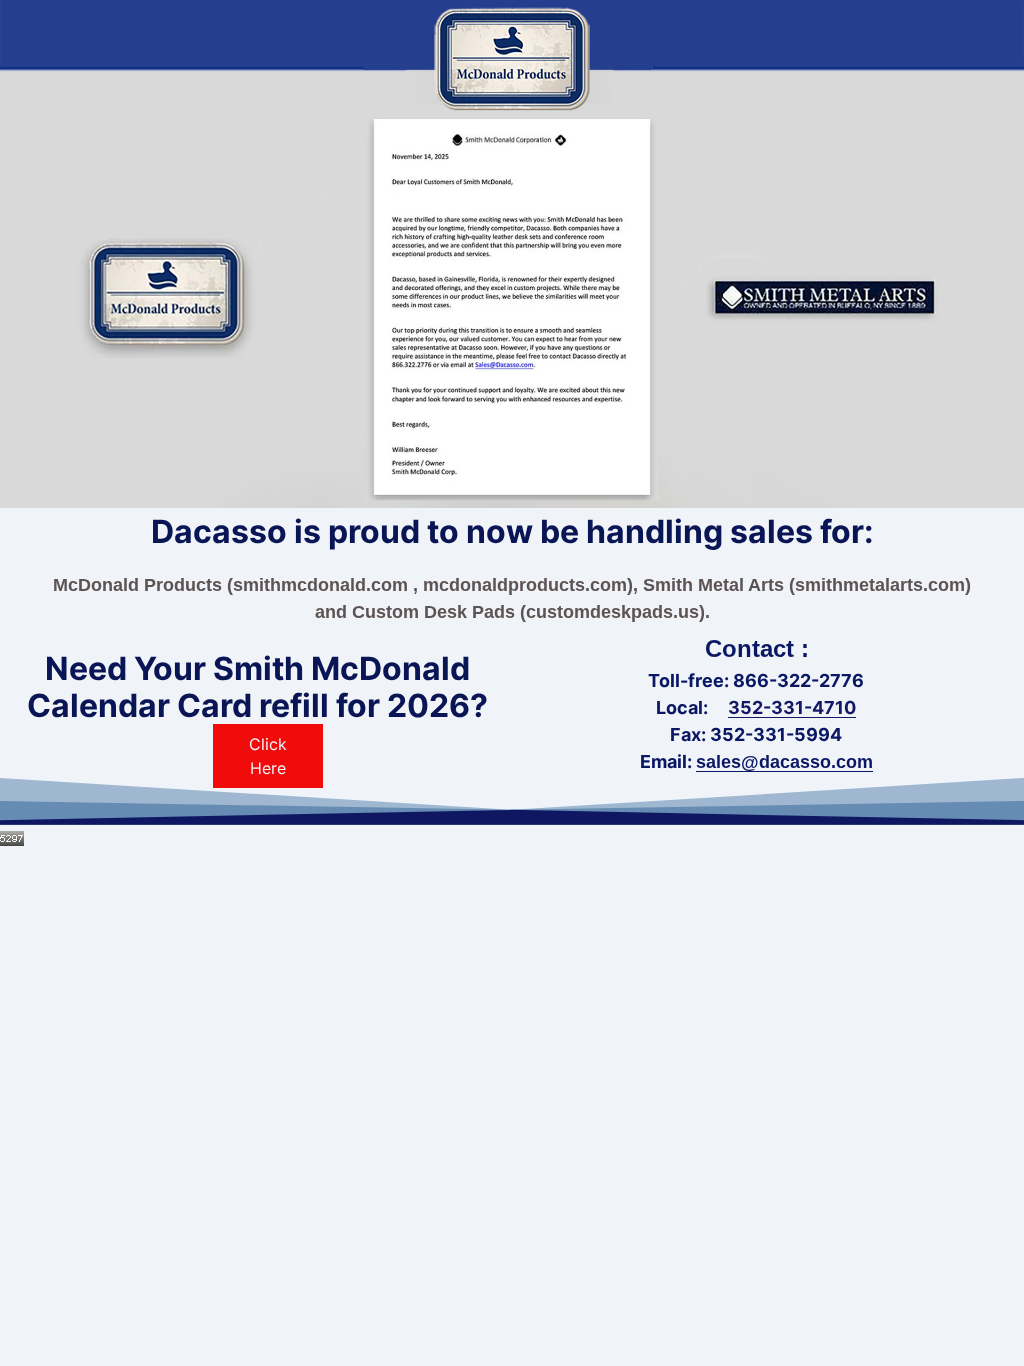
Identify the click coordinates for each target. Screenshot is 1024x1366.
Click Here (268, 756)
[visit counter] (12, 837)
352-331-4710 (792, 707)
